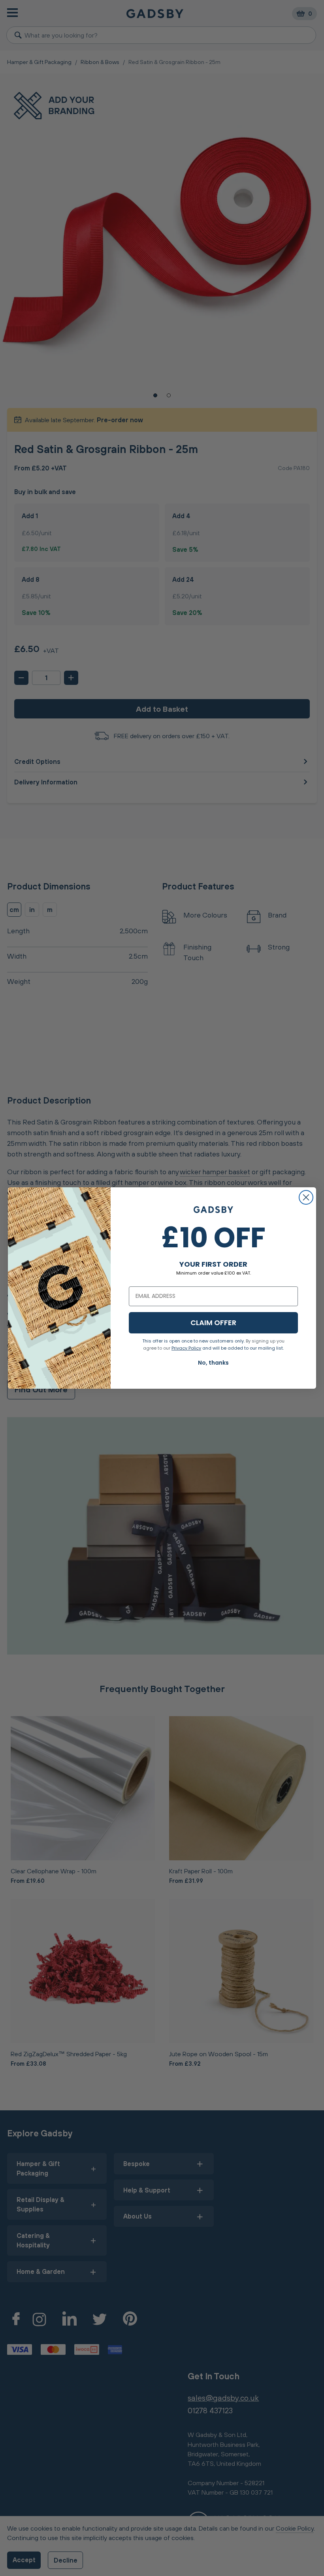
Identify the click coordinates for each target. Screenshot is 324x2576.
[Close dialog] (306, 1197)
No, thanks (213, 1363)
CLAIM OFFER (213, 1323)
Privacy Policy (186, 1348)
